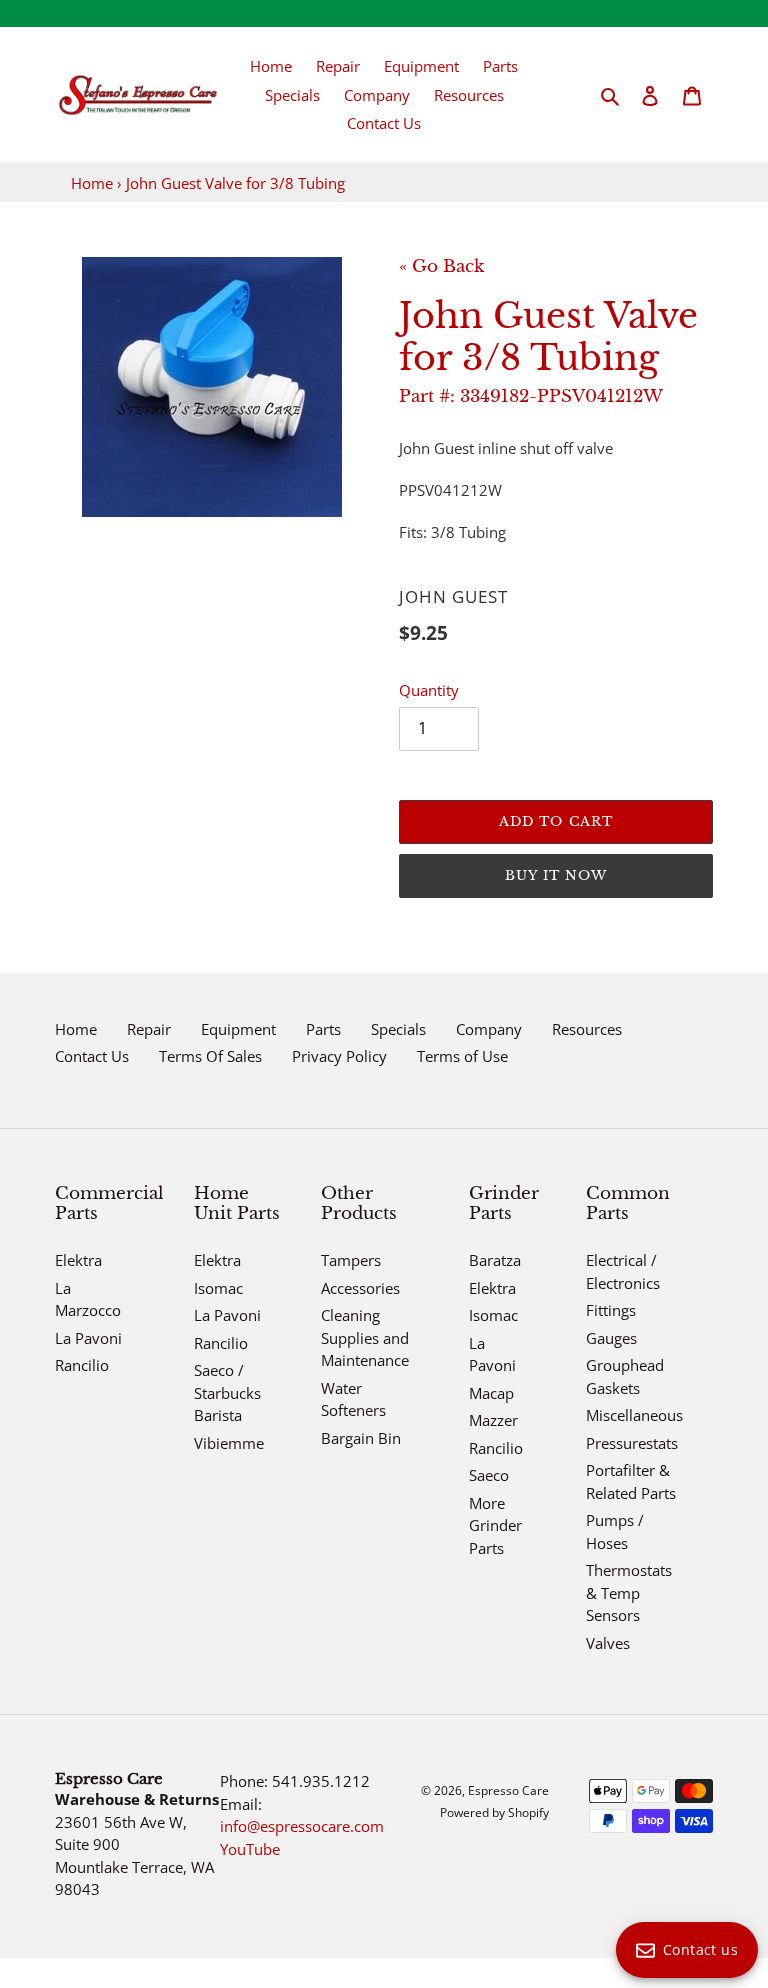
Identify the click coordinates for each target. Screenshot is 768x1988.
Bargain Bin (361, 1438)
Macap (491, 1393)
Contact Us (92, 1056)
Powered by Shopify (494, 1812)
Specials (398, 1029)
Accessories (360, 1288)
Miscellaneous (634, 1415)
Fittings (611, 1310)
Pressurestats (632, 1443)
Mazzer (493, 1420)
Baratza (495, 1260)
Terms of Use (462, 1056)
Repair (149, 1029)
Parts (323, 1029)
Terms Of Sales (210, 1056)
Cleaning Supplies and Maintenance (365, 1337)
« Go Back (441, 266)
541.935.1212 (321, 1781)
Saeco (489, 1475)
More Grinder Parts (495, 1525)
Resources (587, 1029)
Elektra (78, 1260)
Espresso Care (508, 1790)
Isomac (218, 1288)
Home (92, 183)
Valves (608, 1643)
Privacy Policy (339, 1056)
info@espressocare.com (302, 1826)
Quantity (429, 690)
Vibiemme (229, 1443)
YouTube (250, 1849)
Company (489, 1029)
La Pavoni (88, 1338)
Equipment (238, 1029)
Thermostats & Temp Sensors (629, 1592)
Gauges (611, 1338)
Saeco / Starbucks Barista (227, 1392)
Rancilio (82, 1365)
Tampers (351, 1260)
